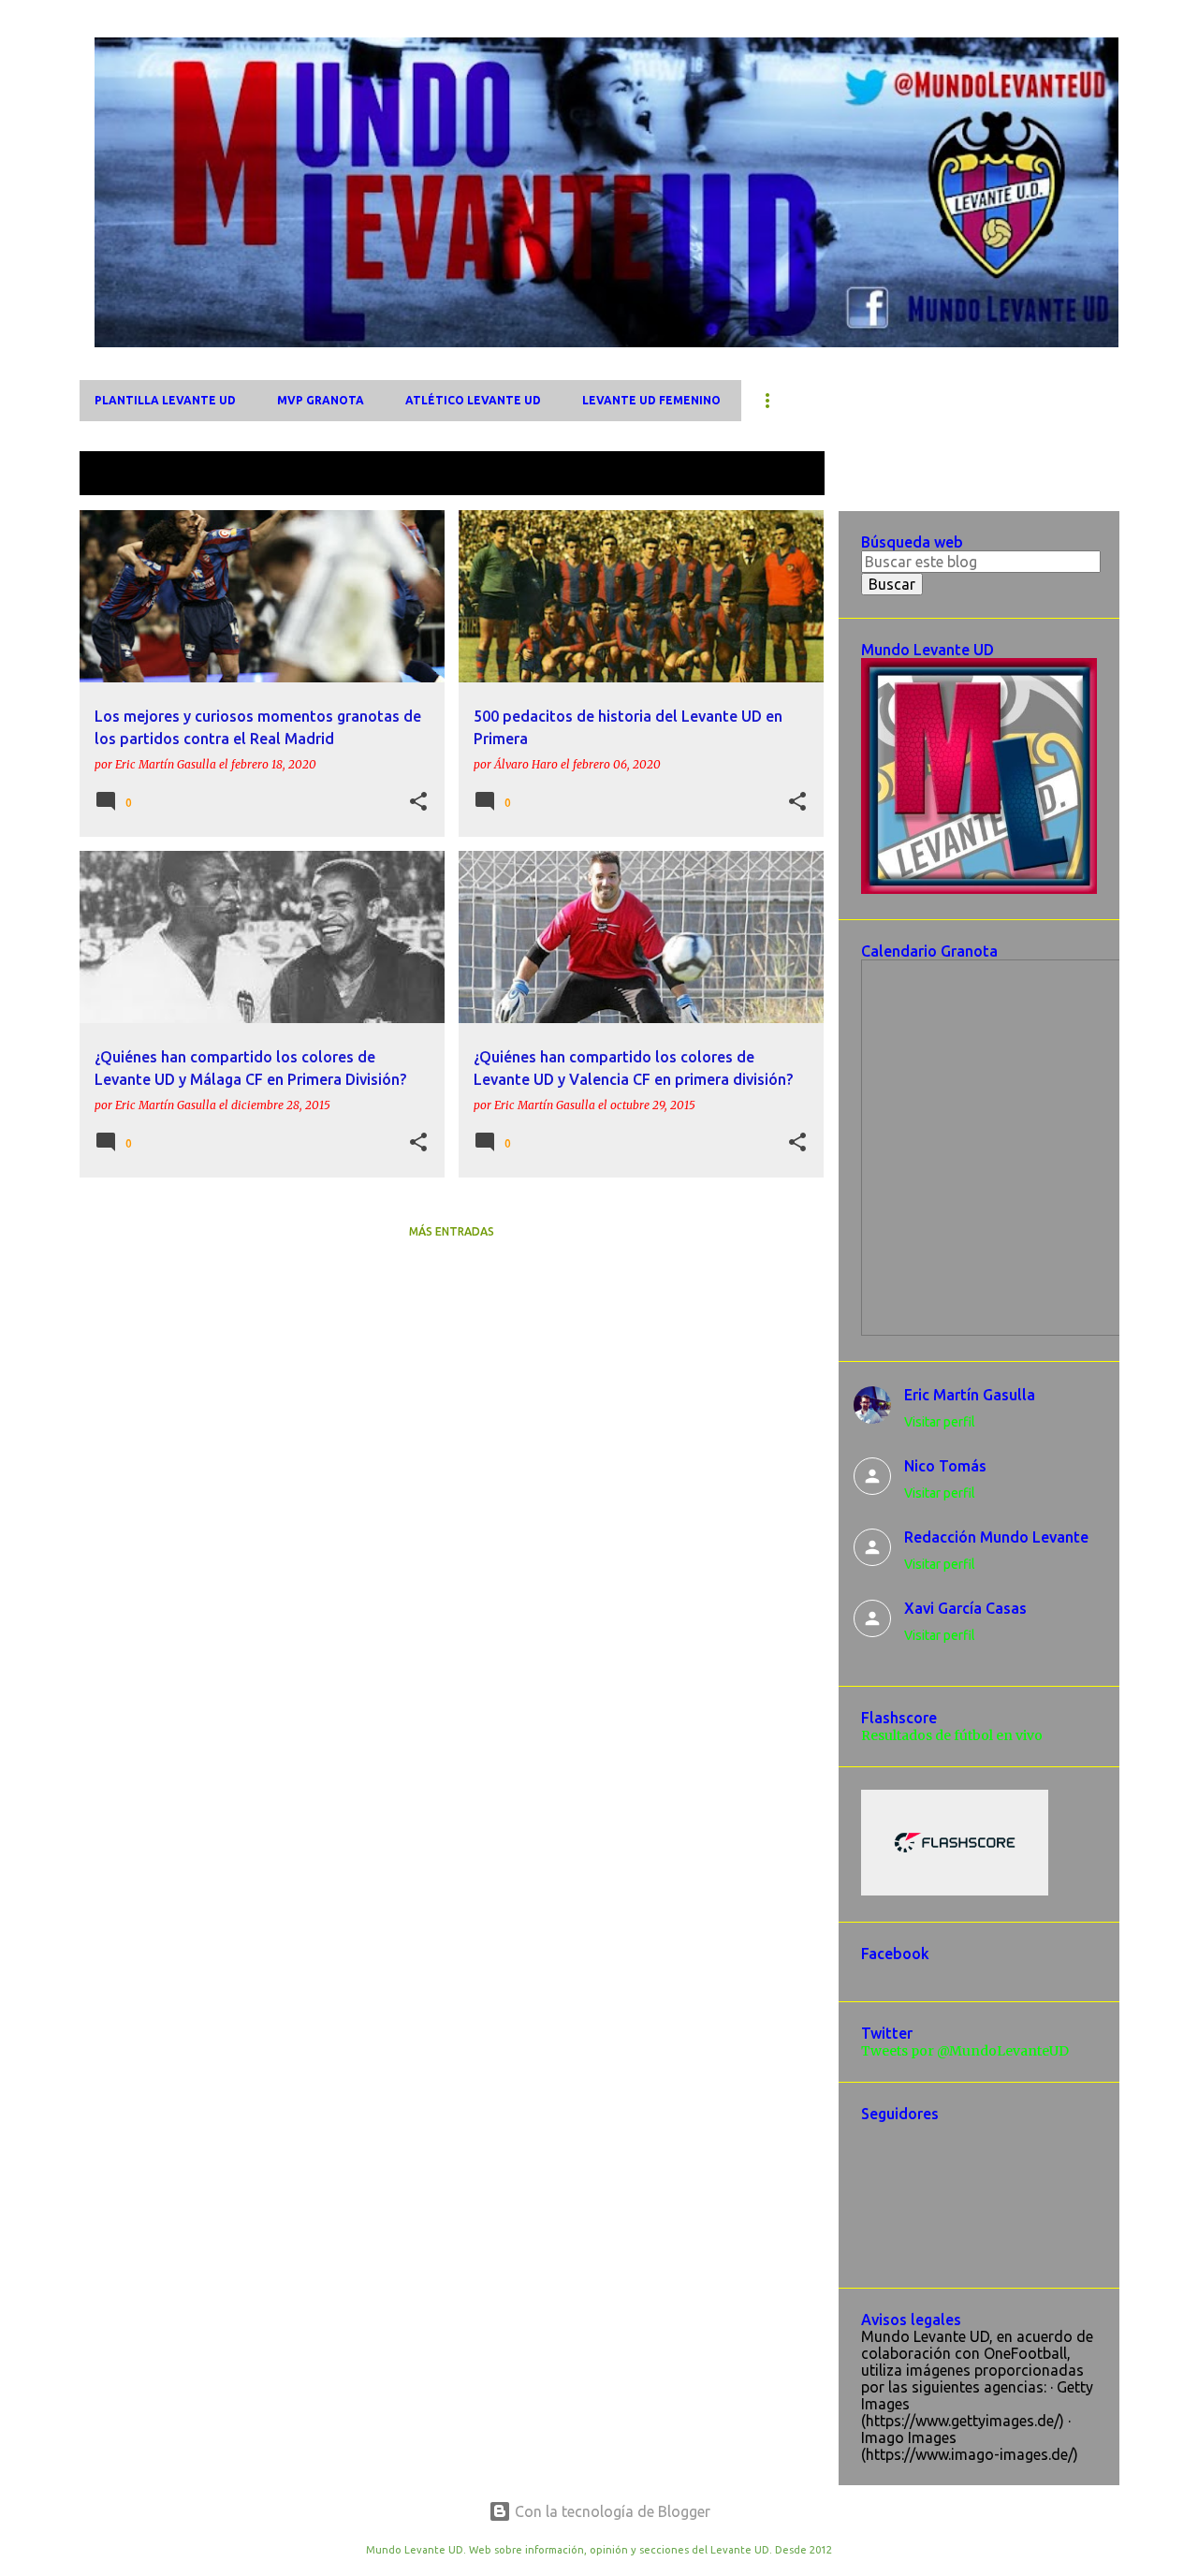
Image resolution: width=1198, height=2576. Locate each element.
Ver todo (780, 475)
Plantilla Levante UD (165, 400)
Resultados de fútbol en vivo (952, 1735)
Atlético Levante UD (473, 400)
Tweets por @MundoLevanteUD (965, 2051)
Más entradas (452, 1231)
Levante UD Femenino (651, 400)
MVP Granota (321, 400)
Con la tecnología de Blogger (611, 2511)
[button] (418, 802)
